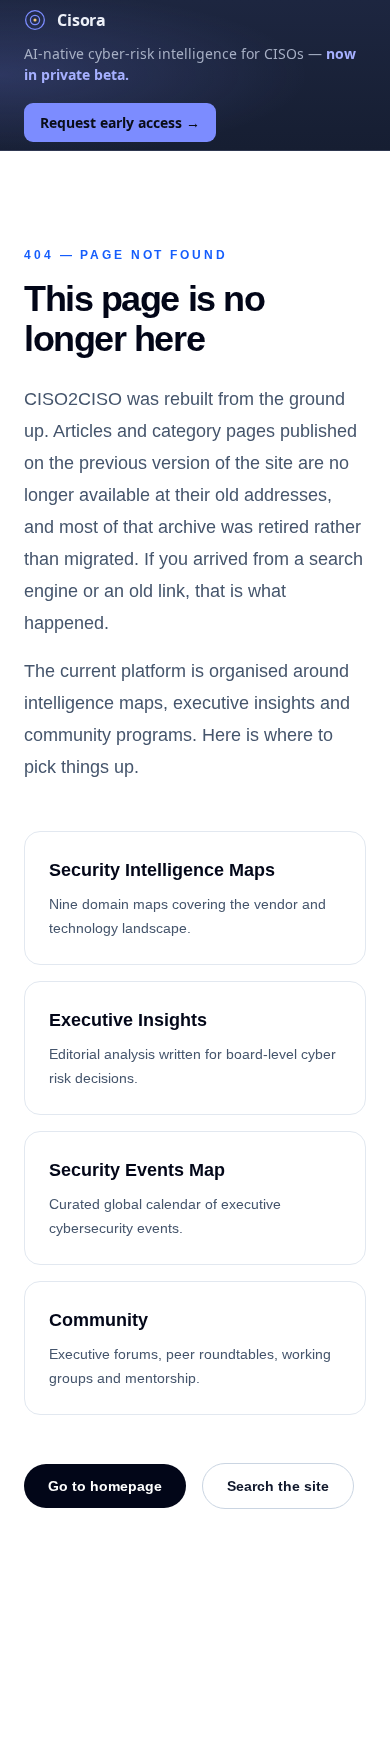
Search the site (278, 1486)
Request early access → (120, 122)
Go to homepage (105, 1486)
